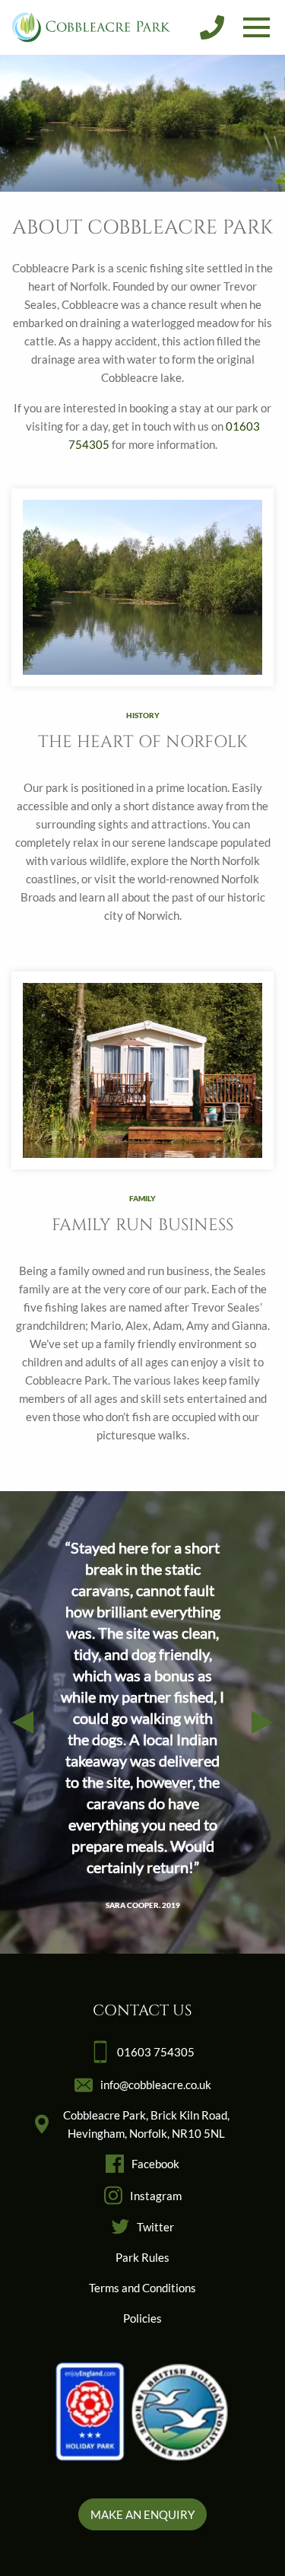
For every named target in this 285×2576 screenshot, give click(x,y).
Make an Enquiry (142, 2514)
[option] (142, 1722)
